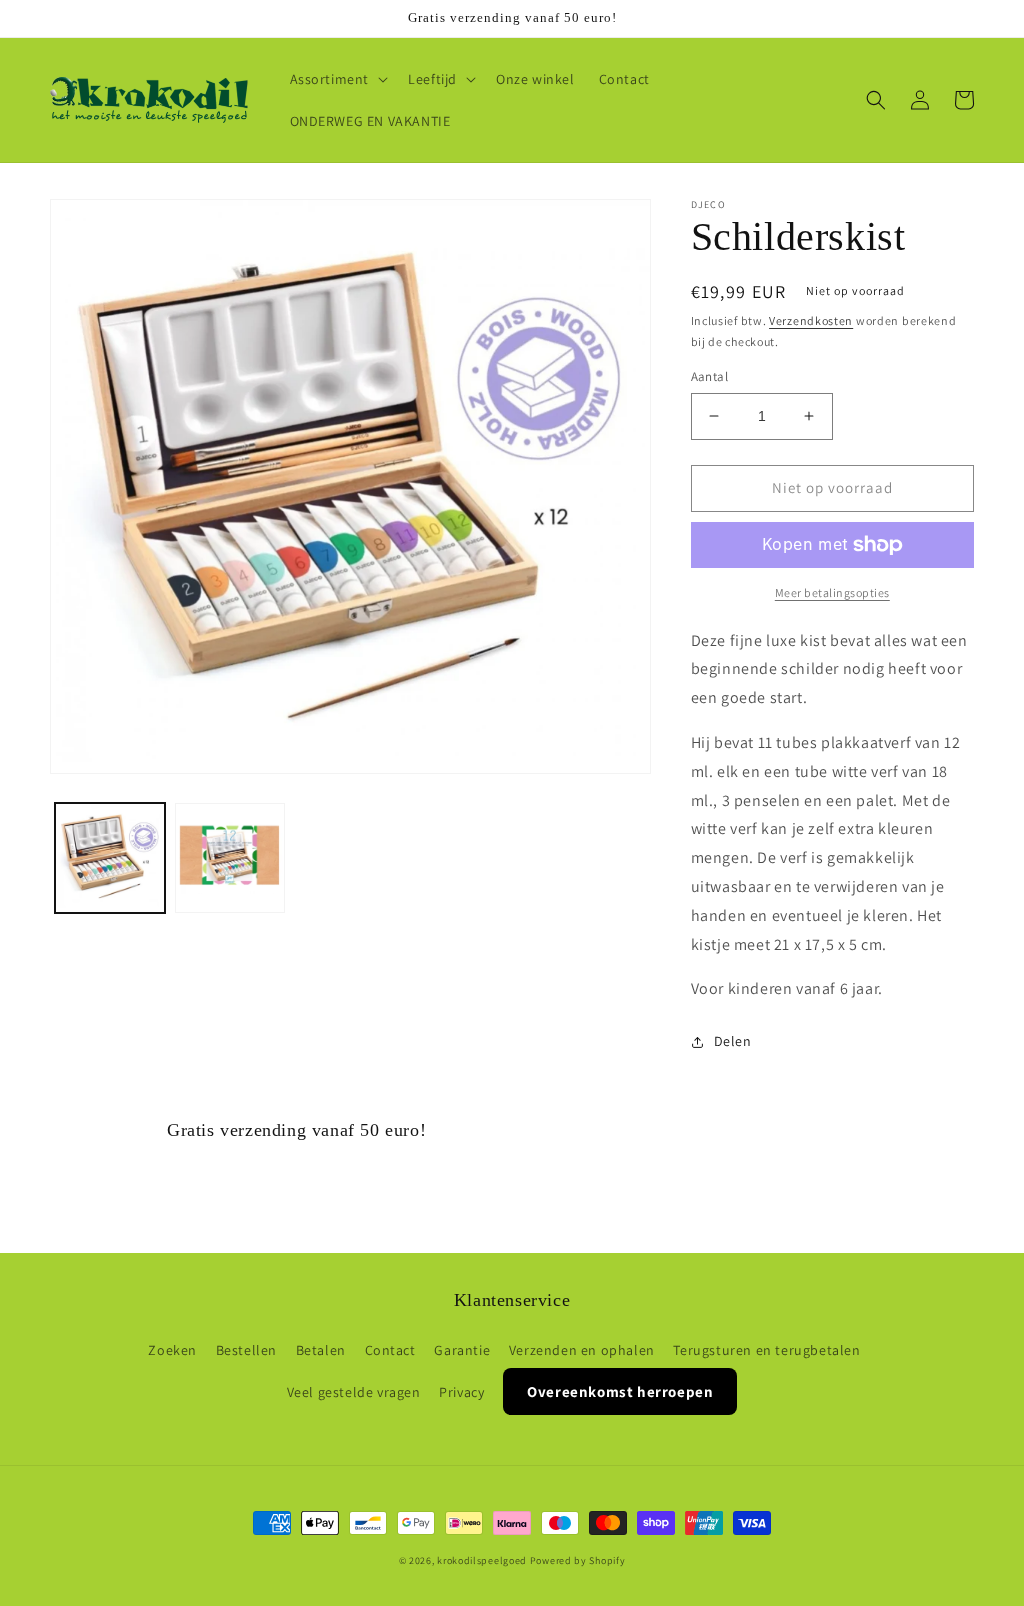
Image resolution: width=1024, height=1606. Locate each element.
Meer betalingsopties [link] (832, 592)
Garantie (462, 1350)
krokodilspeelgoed (482, 1560)
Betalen (321, 1350)
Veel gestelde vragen (354, 1392)
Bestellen (246, 1350)
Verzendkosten (811, 320)
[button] (337, 79)
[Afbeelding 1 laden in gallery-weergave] (110, 858)
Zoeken (172, 1350)
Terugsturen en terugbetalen (766, 1350)
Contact (390, 1350)
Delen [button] (733, 1041)
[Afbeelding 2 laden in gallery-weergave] (230, 858)
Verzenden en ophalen (582, 1350)
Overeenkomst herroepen (620, 1391)
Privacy (461, 1392)
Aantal (709, 376)
